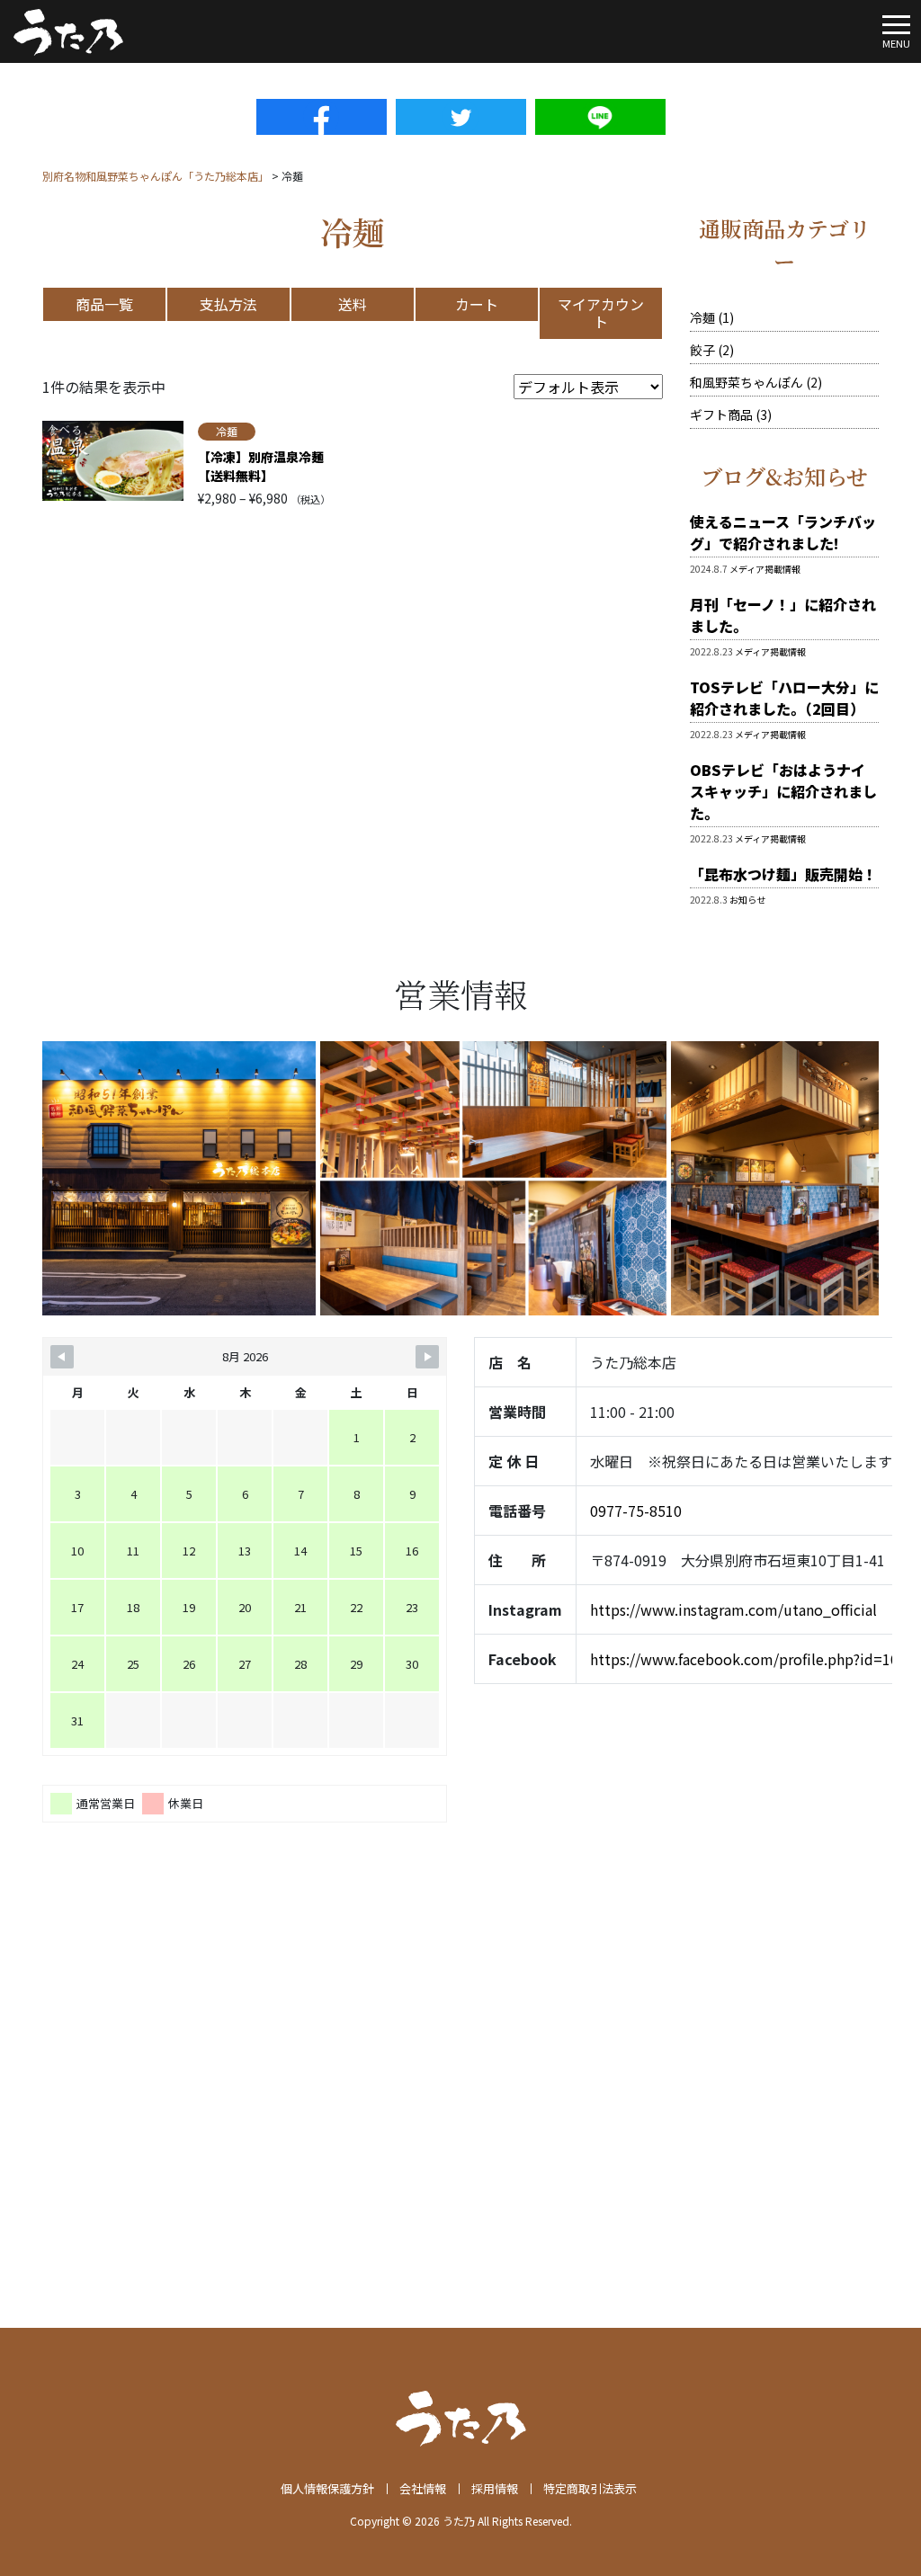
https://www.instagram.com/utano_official (733, 1609)
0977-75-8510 (636, 1511)
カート (477, 304)
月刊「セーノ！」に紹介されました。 (783, 615)
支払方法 (228, 304)
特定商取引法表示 (590, 2488)
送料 (353, 304)
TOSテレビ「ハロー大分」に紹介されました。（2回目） (784, 698)
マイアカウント (601, 312)
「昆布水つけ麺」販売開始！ (783, 874)
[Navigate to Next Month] (427, 1357)
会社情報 (423, 2488)
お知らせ (747, 900)
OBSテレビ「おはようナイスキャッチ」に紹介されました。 (783, 791)
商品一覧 (104, 304)
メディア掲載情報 (765, 569)
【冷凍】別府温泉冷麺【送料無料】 (261, 466)
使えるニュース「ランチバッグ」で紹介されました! (783, 532)
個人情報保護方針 (327, 2488)
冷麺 (227, 431)
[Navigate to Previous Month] (62, 1357)
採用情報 (495, 2488)
